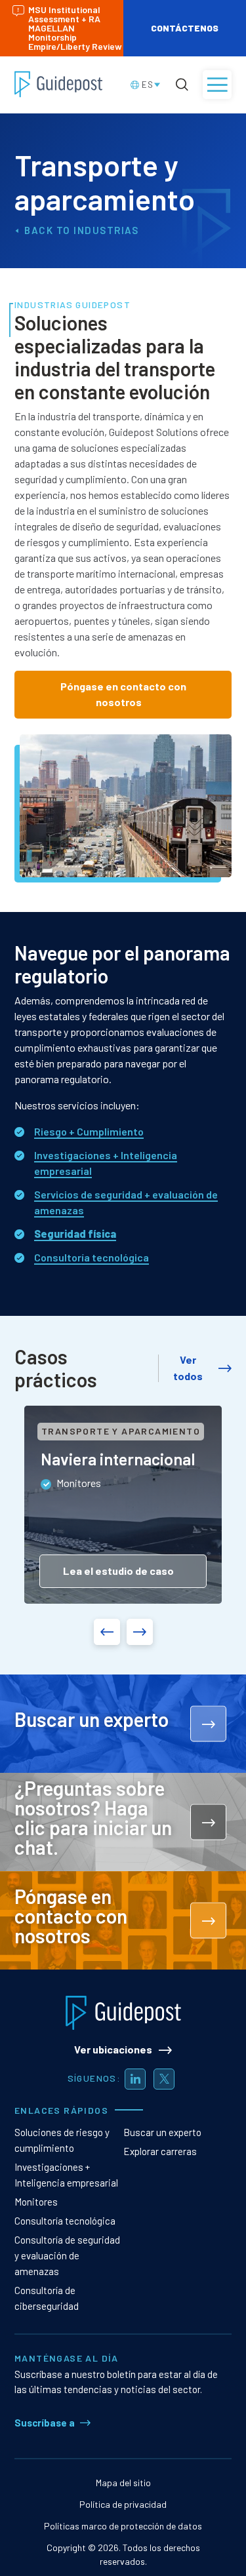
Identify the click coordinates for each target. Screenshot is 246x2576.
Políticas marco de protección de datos (123, 2526)
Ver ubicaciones (113, 2049)
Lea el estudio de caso (118, 1571)
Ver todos (188, 1368)
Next (140, 1632)
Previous (107, 1632)
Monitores (36, 2202)
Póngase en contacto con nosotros (123, 694)
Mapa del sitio (123, 2483)
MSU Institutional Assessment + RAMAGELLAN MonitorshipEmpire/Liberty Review (75, 28)
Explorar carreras (160, 2151)
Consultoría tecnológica (92, 1257)
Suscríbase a (45, 2423)
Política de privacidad (123, 2504)
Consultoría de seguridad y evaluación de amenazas (67, 2255)
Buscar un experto (162, 2132)
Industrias (106, 230)
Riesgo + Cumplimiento (89, 1131)
